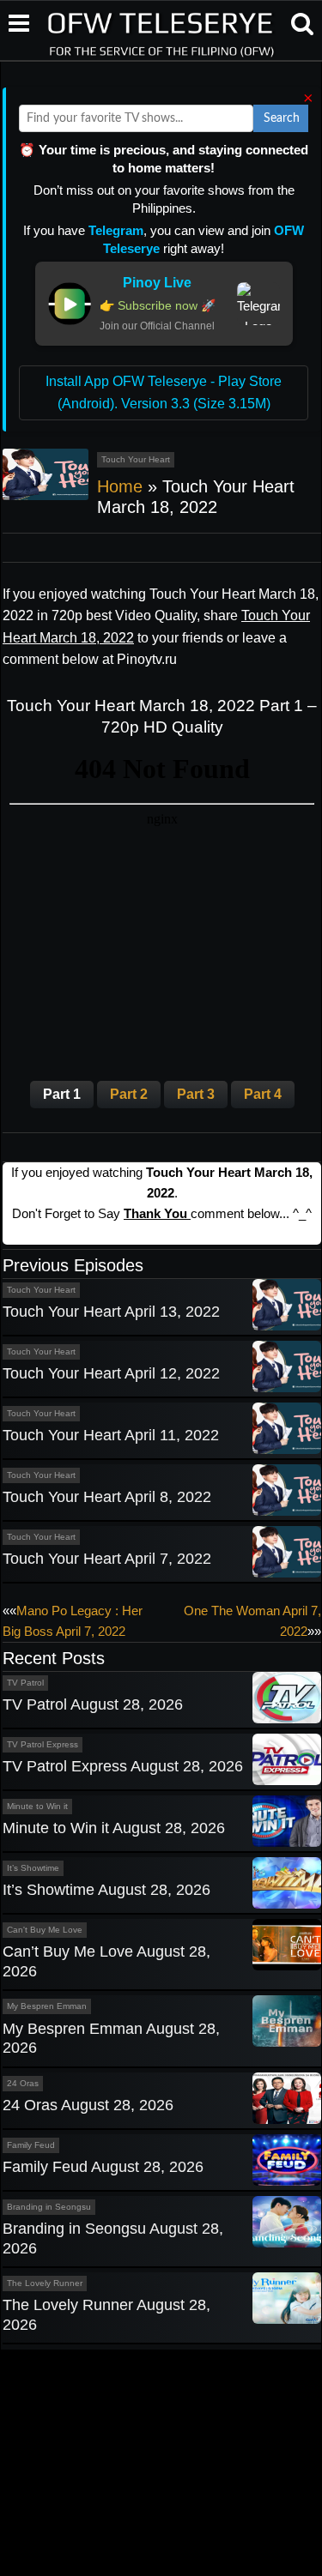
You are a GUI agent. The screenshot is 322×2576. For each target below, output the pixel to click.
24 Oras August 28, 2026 (88, 2105)
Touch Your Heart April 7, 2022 (107, 1559)
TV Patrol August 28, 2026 (93, 1704)
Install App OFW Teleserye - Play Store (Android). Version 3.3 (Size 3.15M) (164, 392)
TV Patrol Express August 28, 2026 (123, 1766)
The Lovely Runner (45, 2283)
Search (282, 118)
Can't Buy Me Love (45, 1930)
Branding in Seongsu (49, 2207)
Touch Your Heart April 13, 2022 (111, 1312)
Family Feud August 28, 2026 (103, 2167)
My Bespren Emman (47, 2006)
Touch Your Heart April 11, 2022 (111, 1435)
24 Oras (23, 2083)
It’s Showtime (33, 1868)
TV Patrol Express (43, 1744)
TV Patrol (25, 1683)
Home (120, 486)
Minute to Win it (37, 1806)
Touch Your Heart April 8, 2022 (107, 1497)
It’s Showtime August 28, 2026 (106, 1890)
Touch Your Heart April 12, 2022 (111, 1373)
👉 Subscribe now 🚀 (158, 305)
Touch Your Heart (136, 459)
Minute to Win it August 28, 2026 (114, 1828)
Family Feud (31, 2145)
